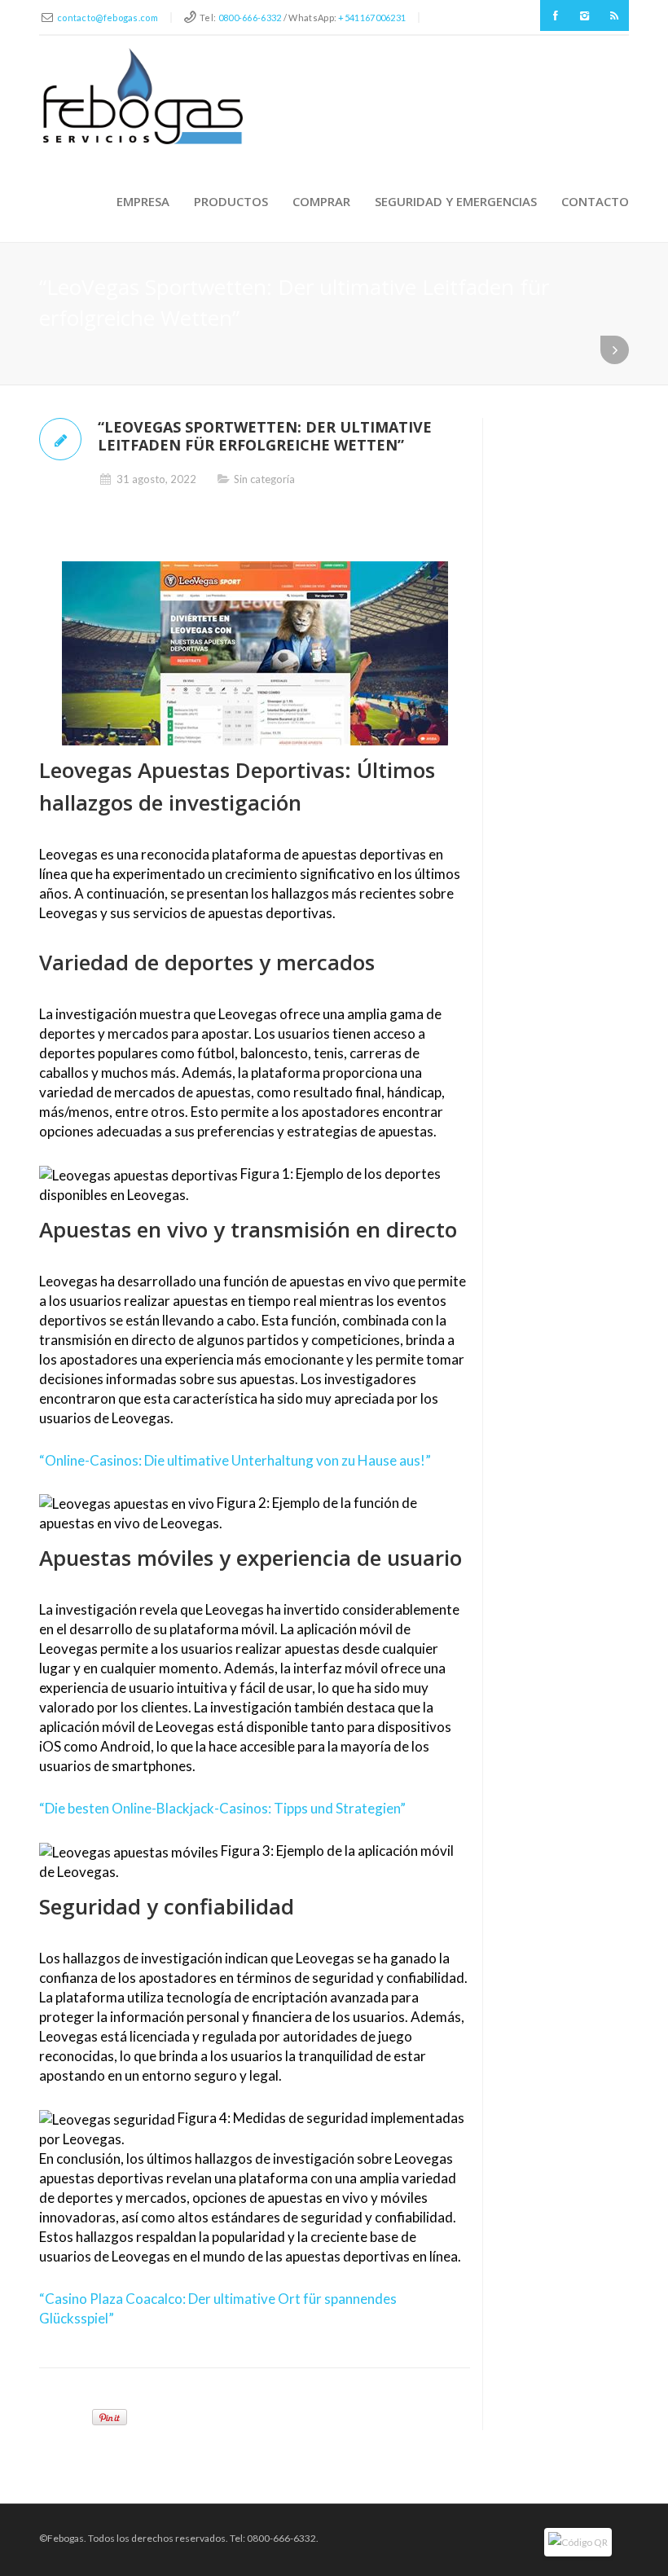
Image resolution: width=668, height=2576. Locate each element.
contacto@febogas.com (108, 18)
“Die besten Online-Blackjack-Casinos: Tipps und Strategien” (222, 1808)
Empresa (143, 201)
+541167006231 (372, 18)
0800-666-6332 (250, 18)
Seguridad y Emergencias (456, 201)
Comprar (321, 201)
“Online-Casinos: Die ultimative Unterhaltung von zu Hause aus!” (235, 1460)
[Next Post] (615, 350)
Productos (231, 201)
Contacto (595, 201)
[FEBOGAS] (143, 96)
